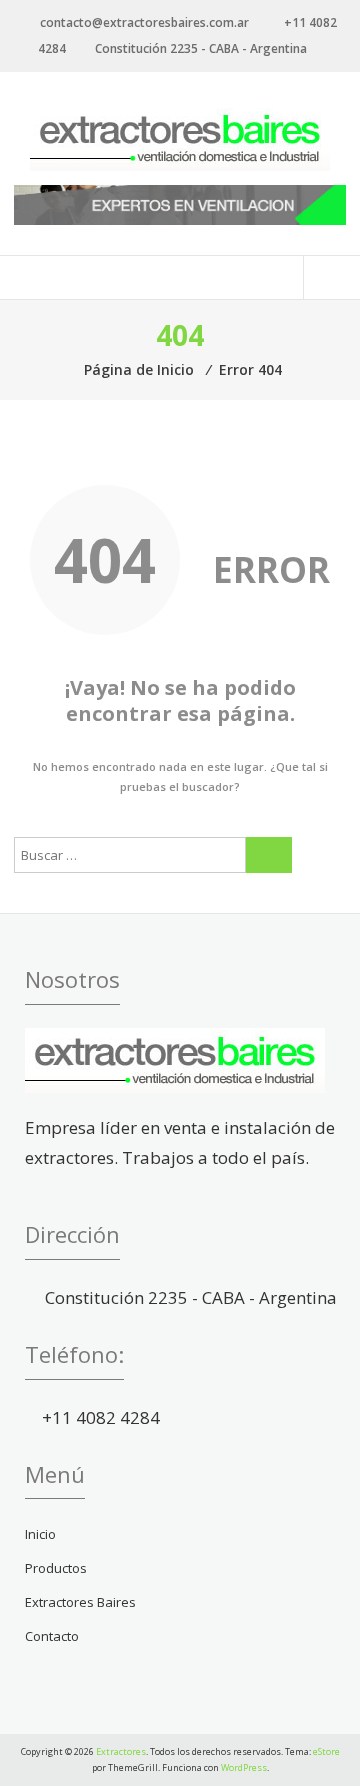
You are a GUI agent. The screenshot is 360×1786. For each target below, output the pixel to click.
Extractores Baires (80, 1602)
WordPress (244, 1767)
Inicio (40, 1534)
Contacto (52, 1636)
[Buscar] (269, 855)
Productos (56, 1568)
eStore (326, 1751)
